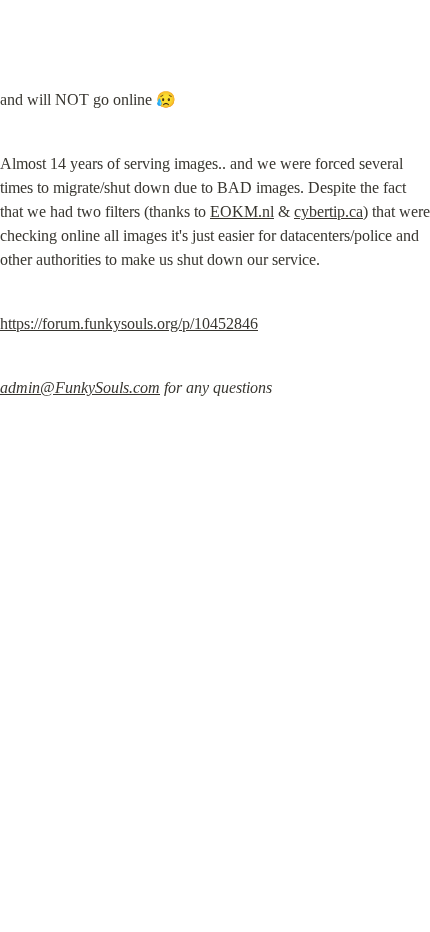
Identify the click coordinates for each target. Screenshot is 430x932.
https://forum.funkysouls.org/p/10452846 (129, 323)
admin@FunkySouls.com (80, 387)
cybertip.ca (328, 211)
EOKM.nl (242, 211)
